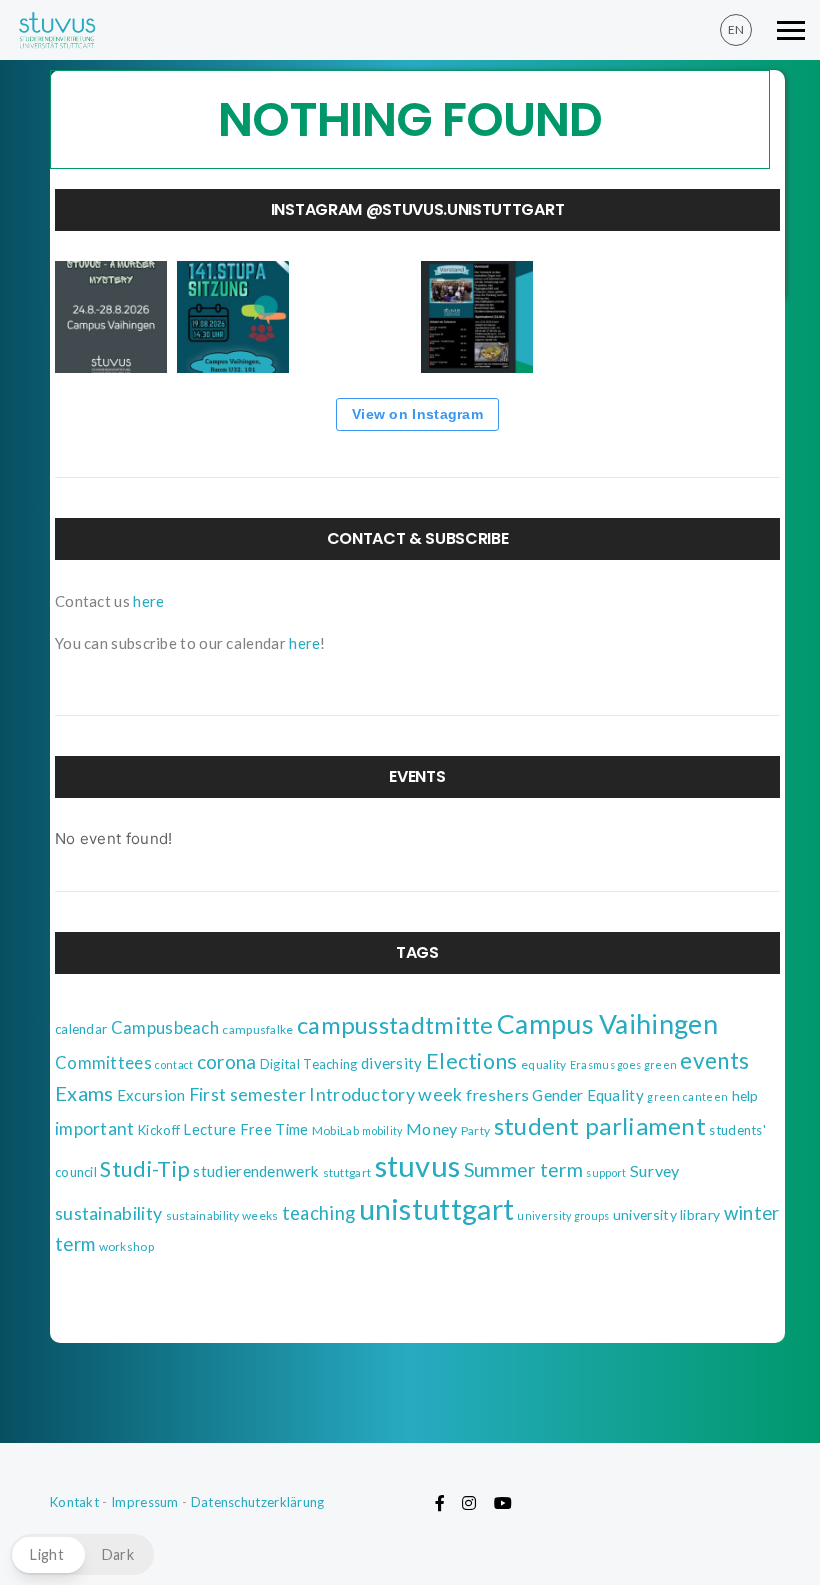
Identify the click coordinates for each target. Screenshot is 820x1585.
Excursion (151, 1095)
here (148, 601)
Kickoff (159, 1130)
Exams (84, 1093)
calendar (81, 1029)
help (745, 1095)
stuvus (418, 1165)
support (606, 1172)
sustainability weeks (222, 1215)
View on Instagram (417, 414)
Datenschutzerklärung (258, 1502)
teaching (318, 1213)
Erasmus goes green (623, 1064)
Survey (655, 1170)
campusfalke (257, 1029)
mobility (382, 1130)
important (95, 1128)
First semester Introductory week (326, 1094)
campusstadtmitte (395, 1025)
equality (543, 1064)
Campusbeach (165, 1028)
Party (476, 1130)
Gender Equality (588, 1095)
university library (666, 1214)
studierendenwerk (256, 1171)
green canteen (687, 1096)
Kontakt (74, 1502)
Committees (103, 1063)
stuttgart (347, 1172)
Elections (472, 1061)
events (714, 1060)
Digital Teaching (309, 1064)
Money (432, 1128)
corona (227, 1061)
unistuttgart (437, 1209)
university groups (563, 1215)
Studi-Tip (145, 1169)
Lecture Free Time (245, 1129)
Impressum (145, 1502)
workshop (126, 1246)
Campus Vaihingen (607, 1024)
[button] (82, 1554)
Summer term (523, 1169)
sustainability (108, 1213)
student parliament (600, 1125)
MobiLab (335, 1130)
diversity (392, 1063)
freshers (497, 1094)
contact (174, 1064)
